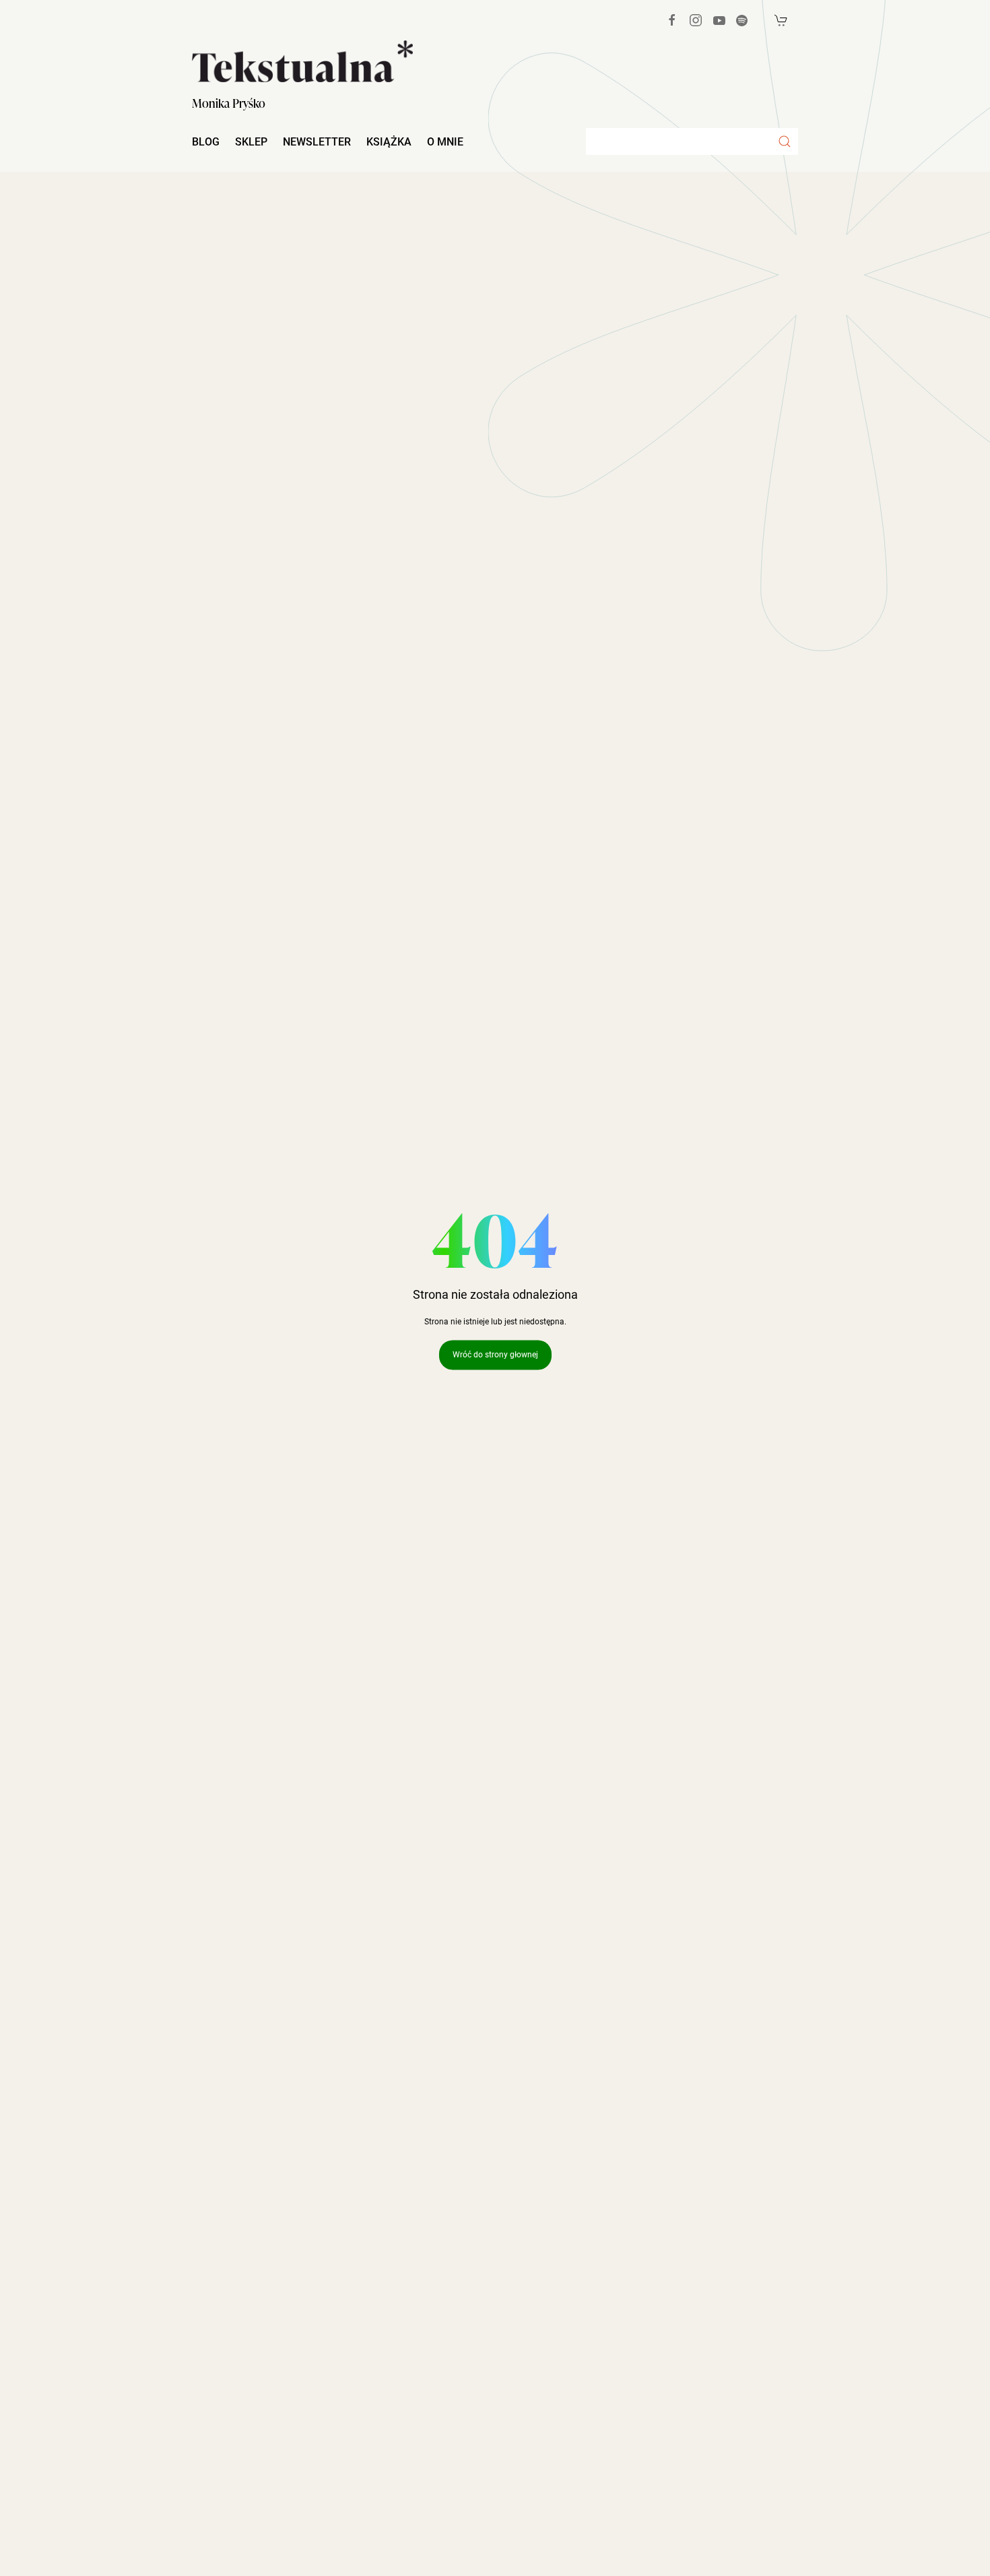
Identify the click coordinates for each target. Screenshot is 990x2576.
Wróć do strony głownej (495, 1355)
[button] (785, 141)
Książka (389, 142)
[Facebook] (672, 20)
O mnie (445, 142)
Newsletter (317, 142)
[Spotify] (742, 21)
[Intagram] (696, 20)
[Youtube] (719, 20)
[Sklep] (781, 20)
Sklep (251, 142)
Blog (206, 142)
